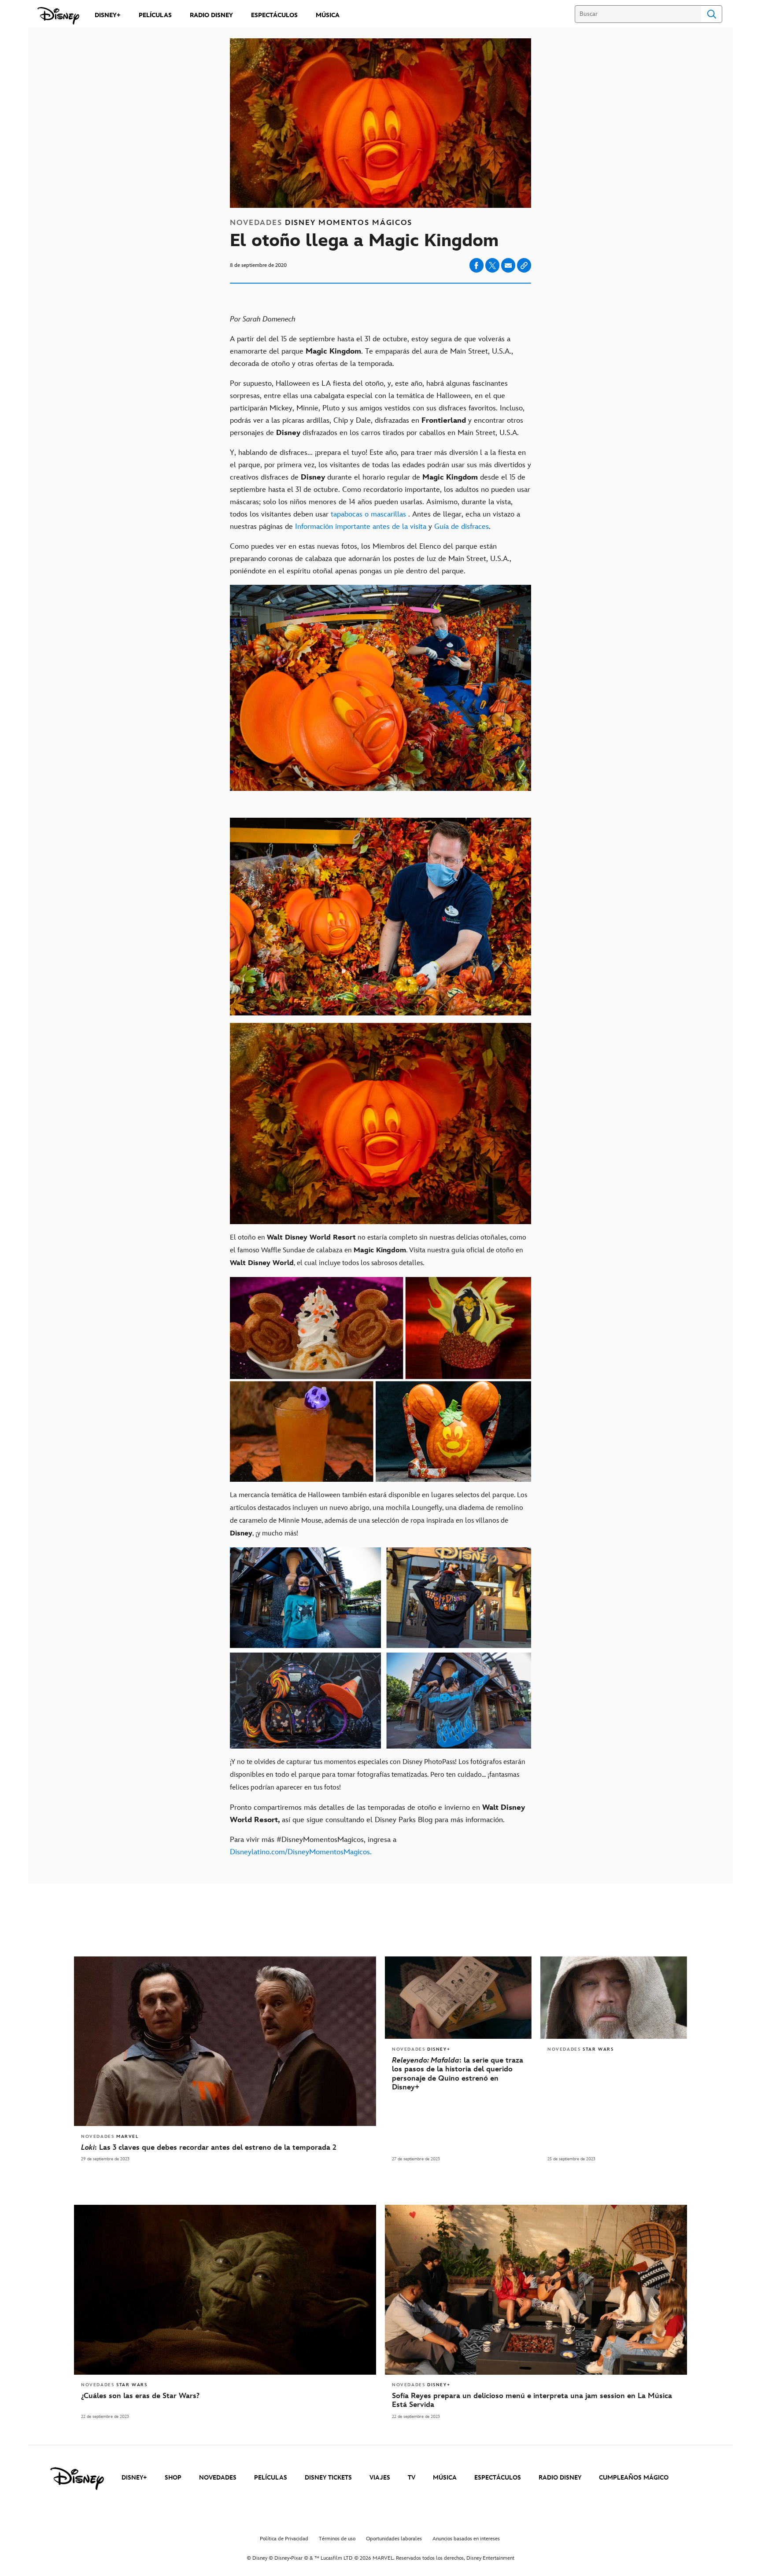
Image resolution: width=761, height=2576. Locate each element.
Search (712, 14)
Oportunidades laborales (394, 2539)
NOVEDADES (218, 2478)
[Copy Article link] (524, 265)
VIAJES (380, 2478)
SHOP (173, 2478)
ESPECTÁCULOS (498, 2478)
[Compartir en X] (492, 265)
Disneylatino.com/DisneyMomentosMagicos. (301, 1852)
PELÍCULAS (271, 2478)
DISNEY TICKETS (328, 2478)
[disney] (77, 2479)
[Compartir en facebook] (477, 265)
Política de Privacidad (284, 2539)
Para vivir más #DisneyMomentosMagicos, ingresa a (313, 1846)
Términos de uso (337, 2539)
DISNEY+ (134, 2478)
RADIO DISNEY (560, 2478)
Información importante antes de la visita (361, 527)
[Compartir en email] (508, 266)
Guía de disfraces (462, 527)
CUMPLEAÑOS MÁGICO (634, 2478)
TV (412, 2478)
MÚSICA (445, 2478)
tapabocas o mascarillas (368, 514)
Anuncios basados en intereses (466, 2539)
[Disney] (58, 16)
